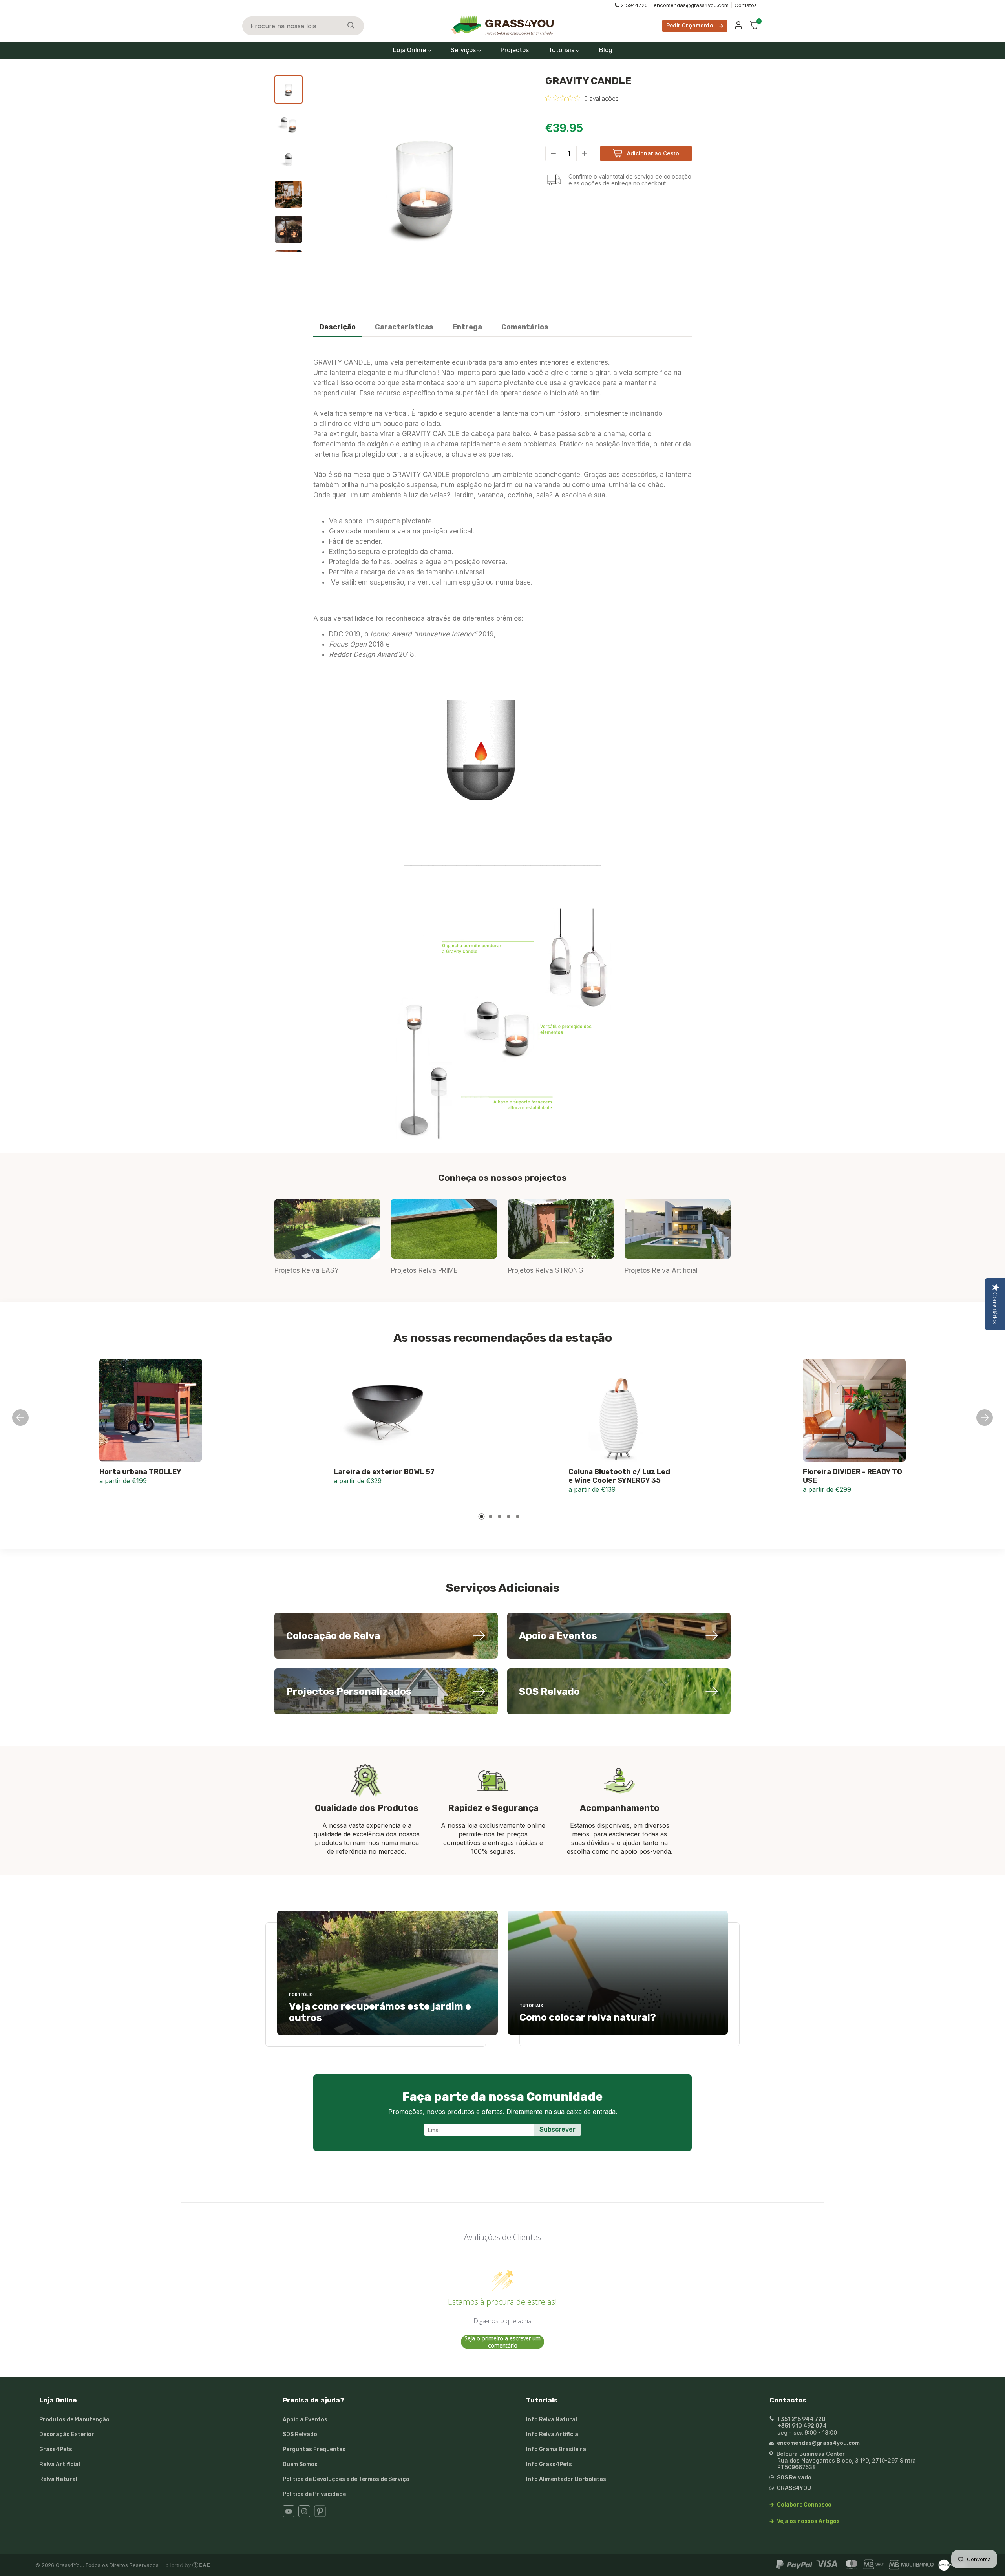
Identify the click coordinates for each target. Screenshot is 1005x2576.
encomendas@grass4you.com (691, 5)
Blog (606, 50)
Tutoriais (562, 50)
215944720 (634, 5)
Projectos (515, 50)
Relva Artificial (60, 2464)
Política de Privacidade (314, 2494)
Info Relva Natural (552, 2420)
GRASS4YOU (793, 2488)
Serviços (464, 50)
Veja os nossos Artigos (808, 2521)
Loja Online (410, 50)
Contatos (746, 5)
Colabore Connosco (804, 2505)
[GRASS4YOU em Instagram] (304, 2515)
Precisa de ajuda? (313, 2400)
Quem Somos (300, 2464)
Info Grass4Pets (549, 2464)
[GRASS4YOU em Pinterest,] (320, 2515)
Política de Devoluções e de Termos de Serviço (346, 2479)
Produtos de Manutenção (74, 2420)
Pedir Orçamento (690, 26)
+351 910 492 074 (802, 2426)
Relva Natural (58, 2479)
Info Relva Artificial (553, 2434)
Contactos (788, 2400)
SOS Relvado (300, 2434)
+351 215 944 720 (801, 2419)
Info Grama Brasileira (556, 2449)
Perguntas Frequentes (314, 2449)
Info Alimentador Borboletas (566, 2479)
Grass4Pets (56, 2449)
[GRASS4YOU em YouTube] (289, 2515)
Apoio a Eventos (305, 2420)
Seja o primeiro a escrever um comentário (502, 2342)
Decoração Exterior (67, 2434)
